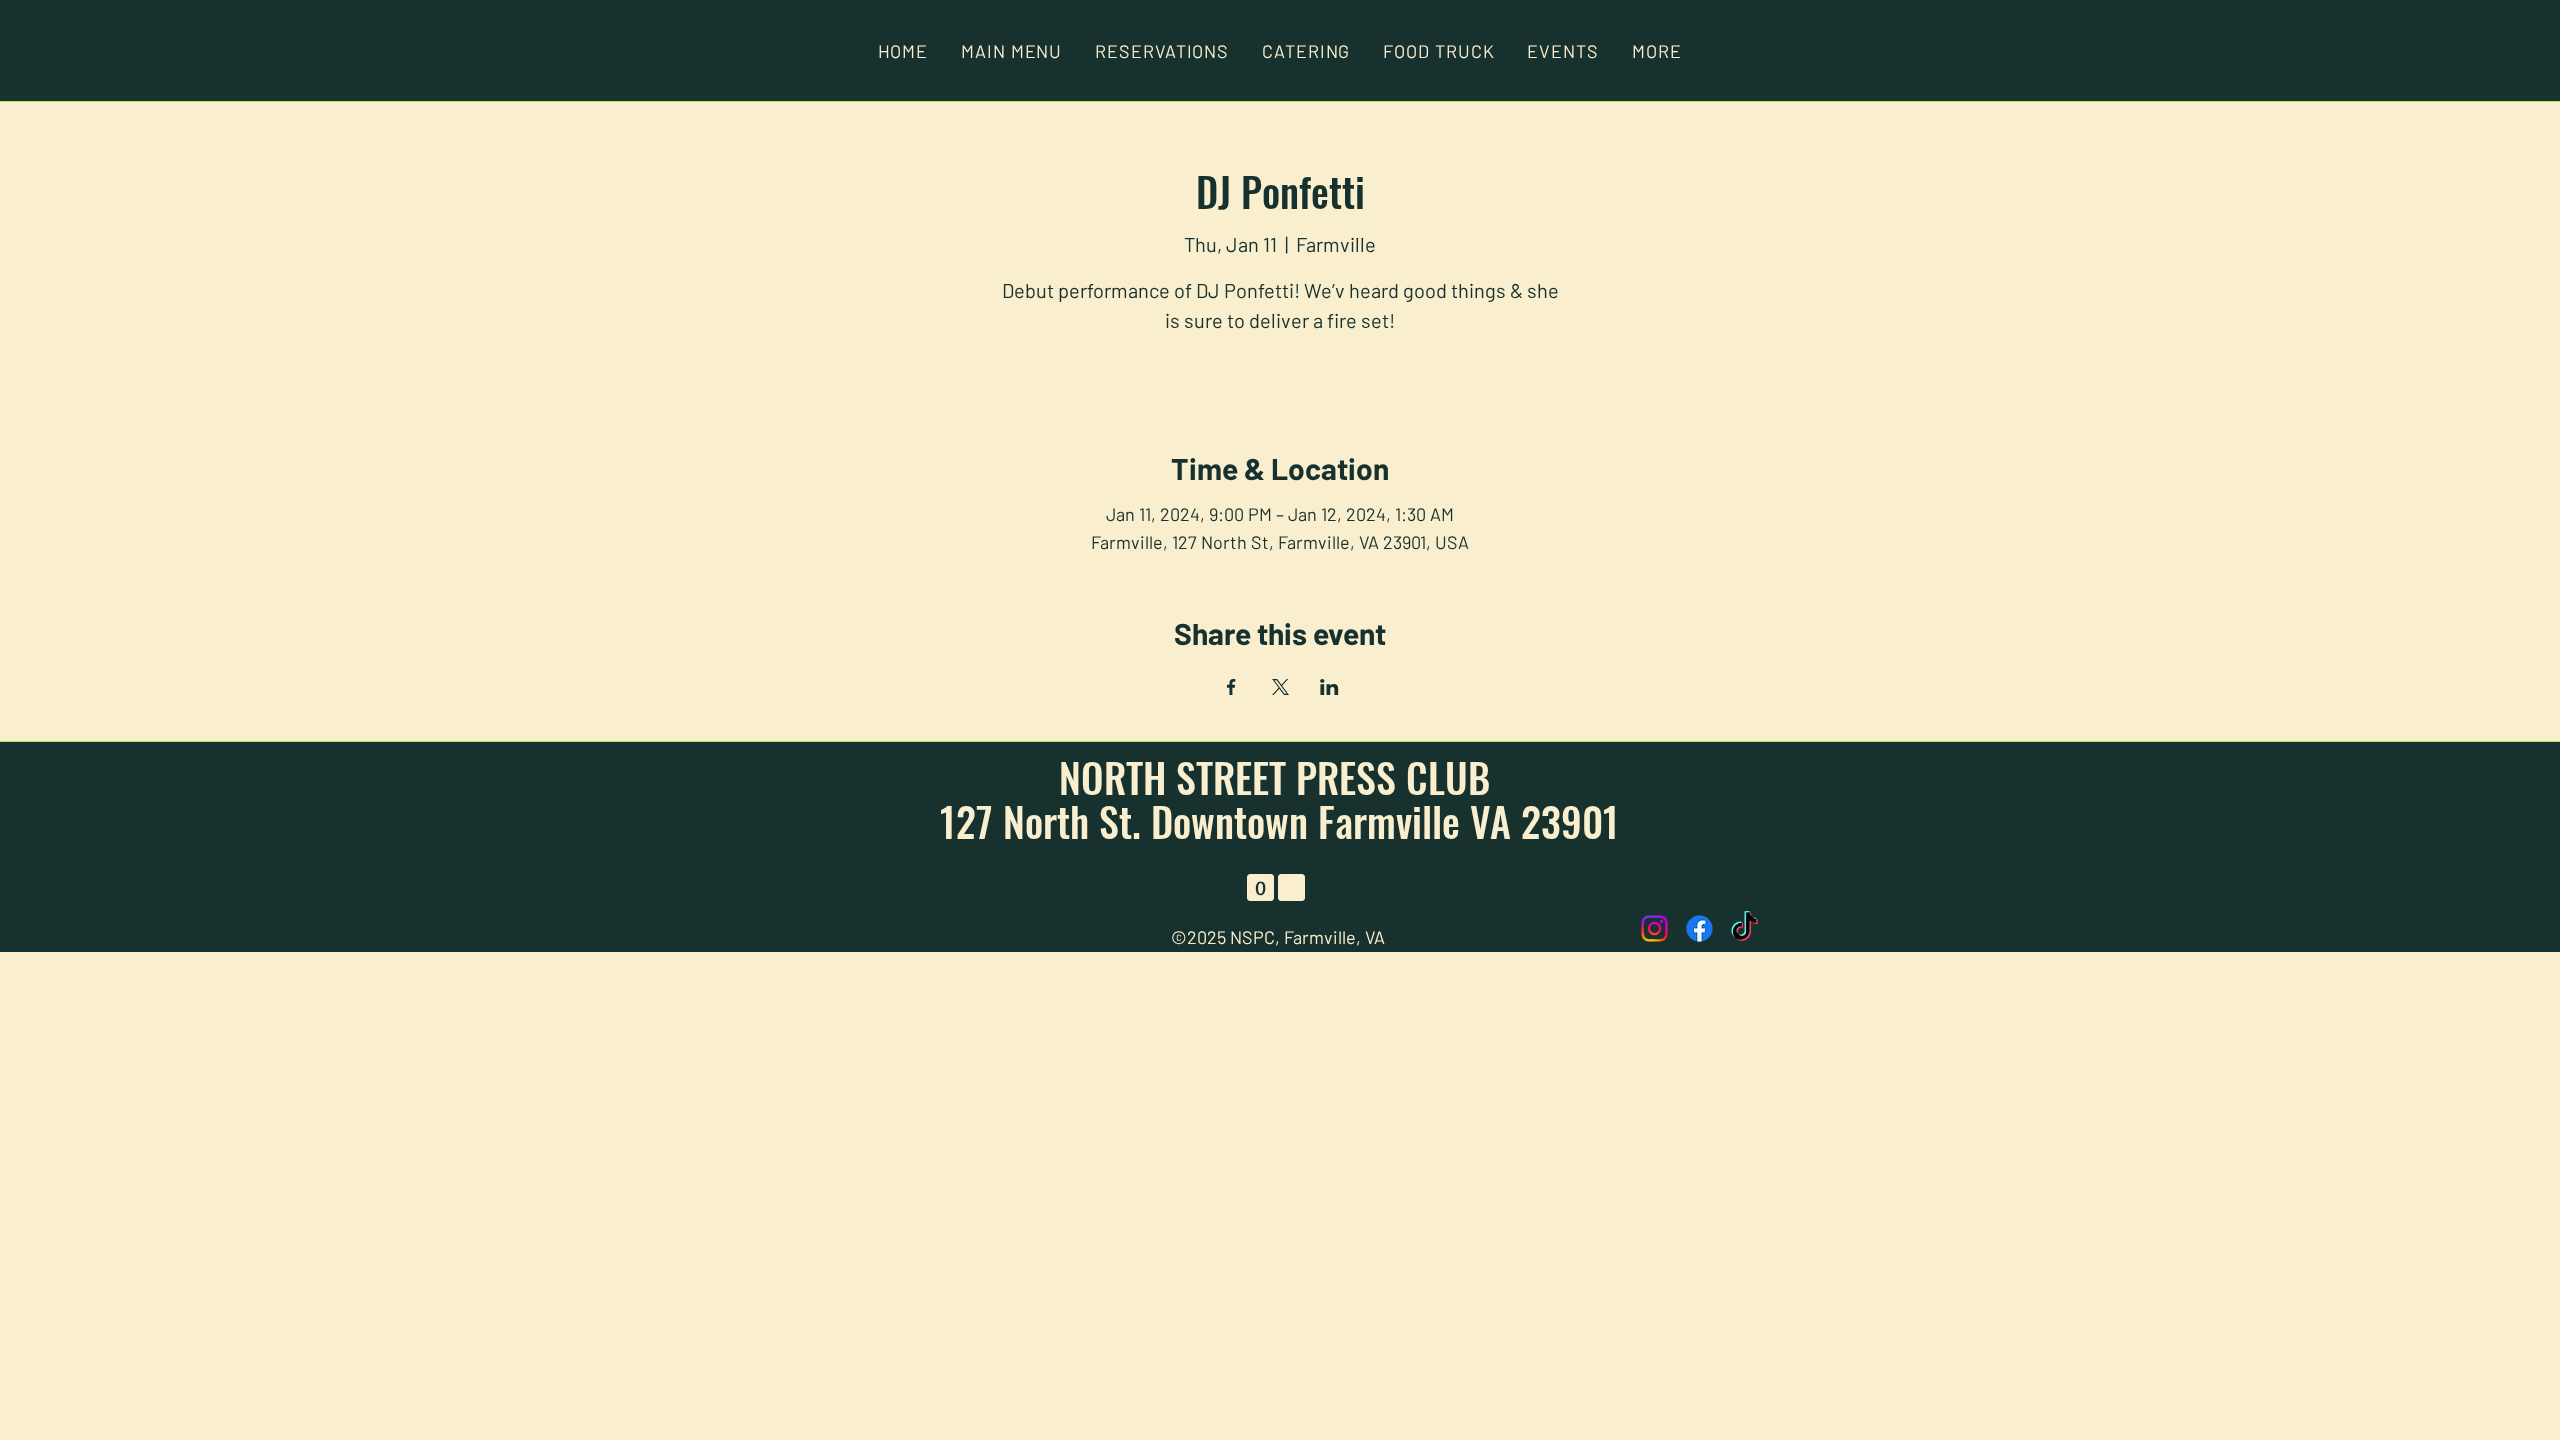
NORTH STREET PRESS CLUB (1279, 777)
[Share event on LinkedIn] (1329, 687)
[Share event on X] (1280, 687)
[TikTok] (1744, 928)
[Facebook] (1699, 928)
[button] (1656, 51)
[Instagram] (1654, 928)
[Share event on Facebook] (1231, 687)
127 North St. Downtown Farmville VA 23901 (1279, 821)
